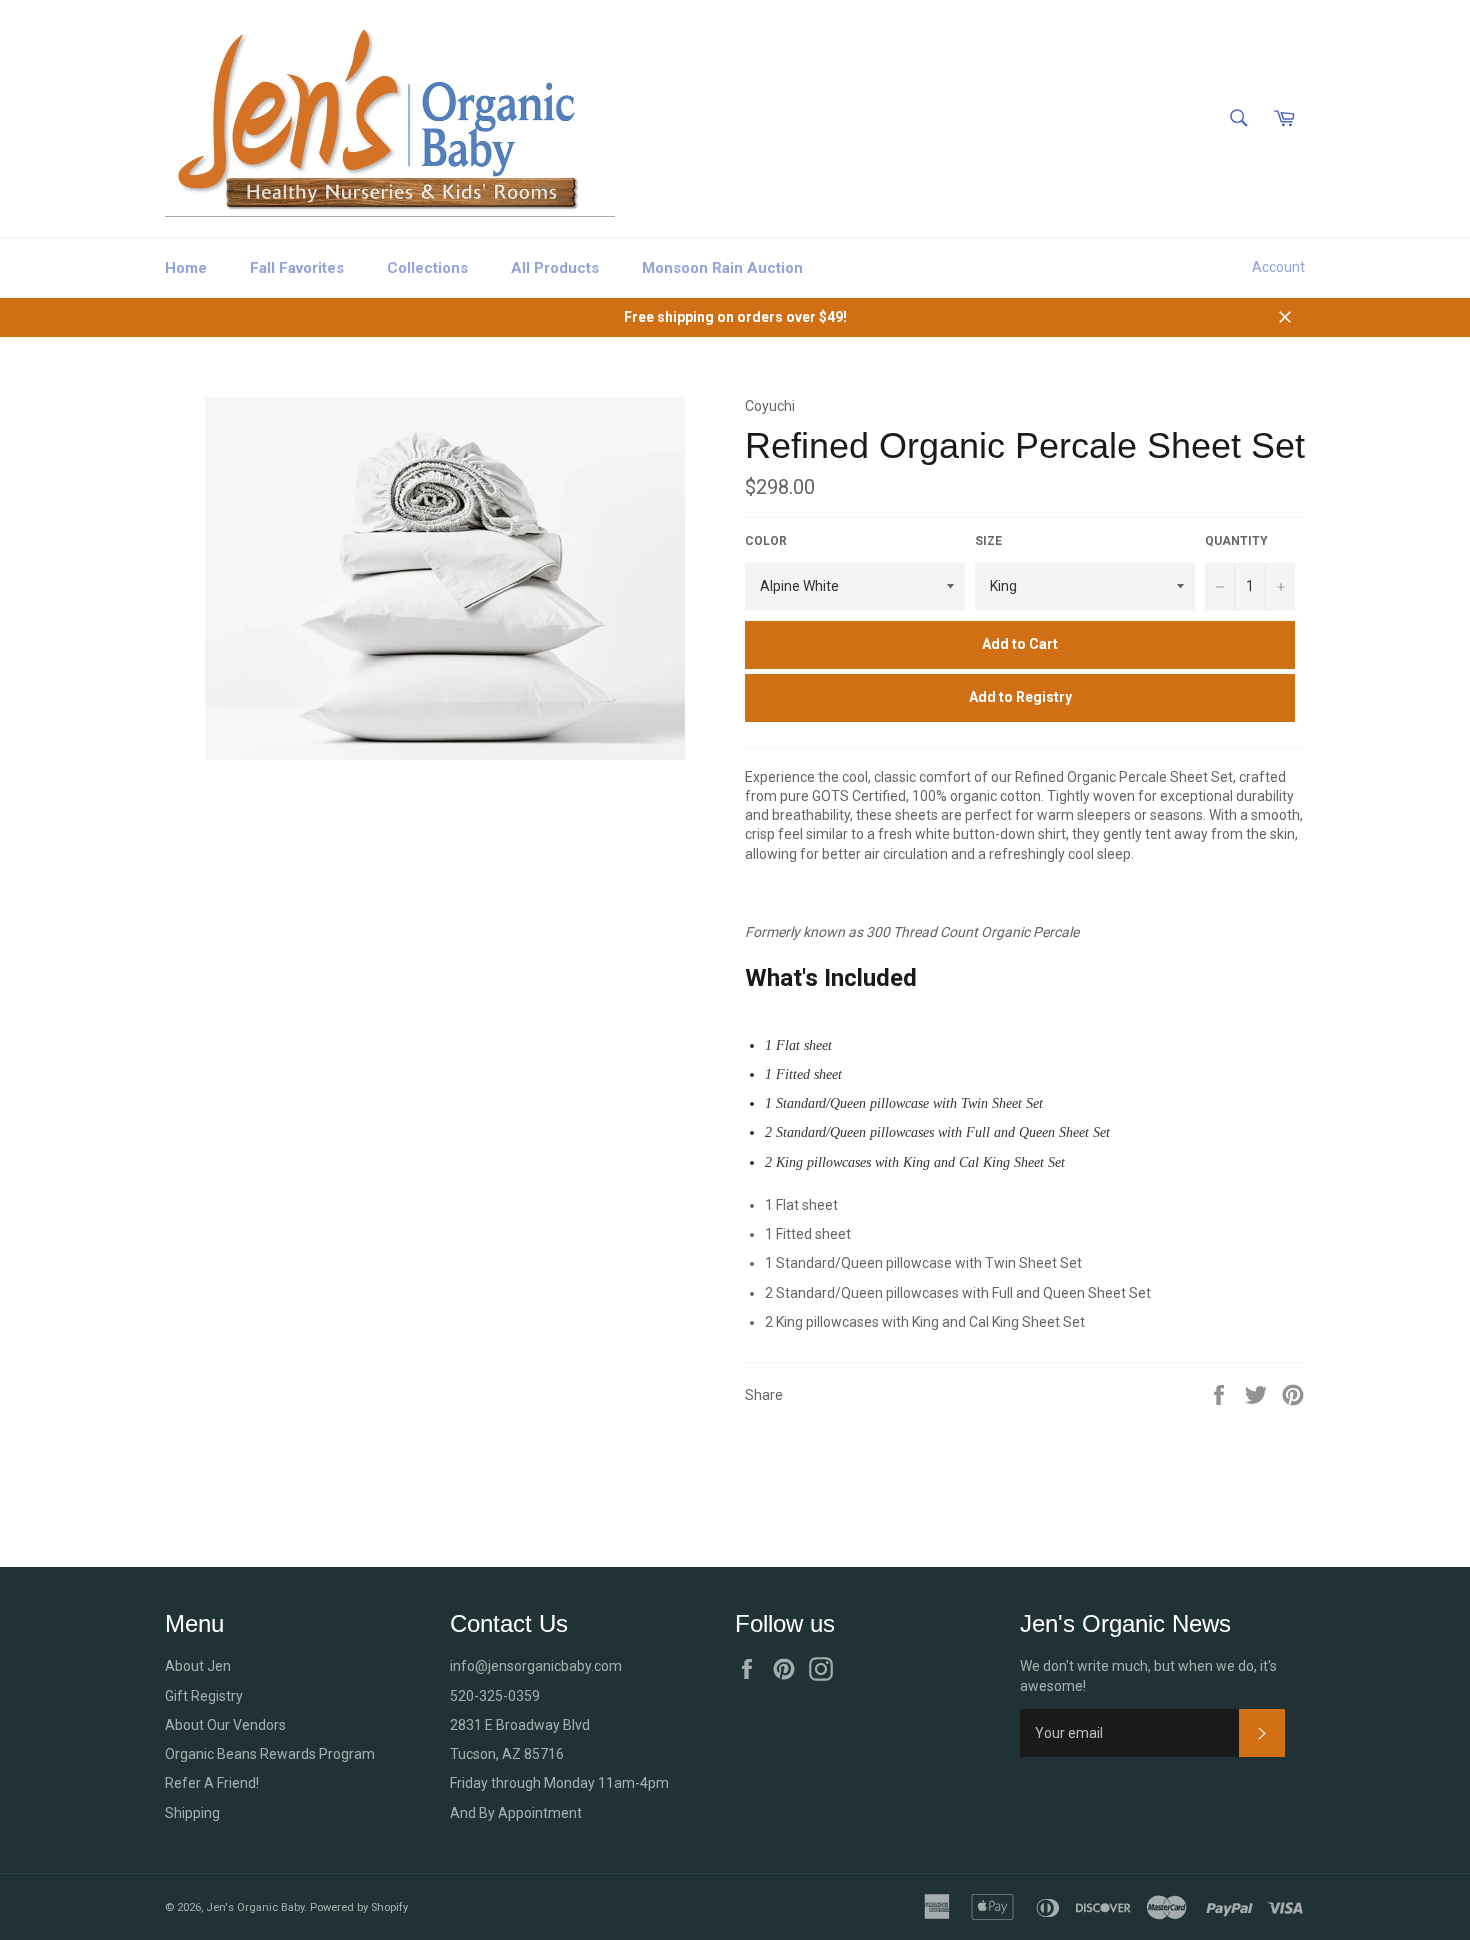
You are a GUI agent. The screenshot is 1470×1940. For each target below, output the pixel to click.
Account (1278, 267)
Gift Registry (204, 1696)
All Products (555, 268)
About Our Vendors (225, 1725)
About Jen (198, 1666)
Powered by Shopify (359, 1907)
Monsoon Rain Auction (722, 268)
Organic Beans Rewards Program (270, 1754)
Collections (427, 268)
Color (766, 541)
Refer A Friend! (212, 1783)
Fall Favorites (297, 268)
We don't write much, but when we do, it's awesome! (1148, 1675)
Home (186, 268)
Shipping (192, 1813)
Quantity (1236, 541)
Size (988, 541)
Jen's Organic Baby (255, 1907)
